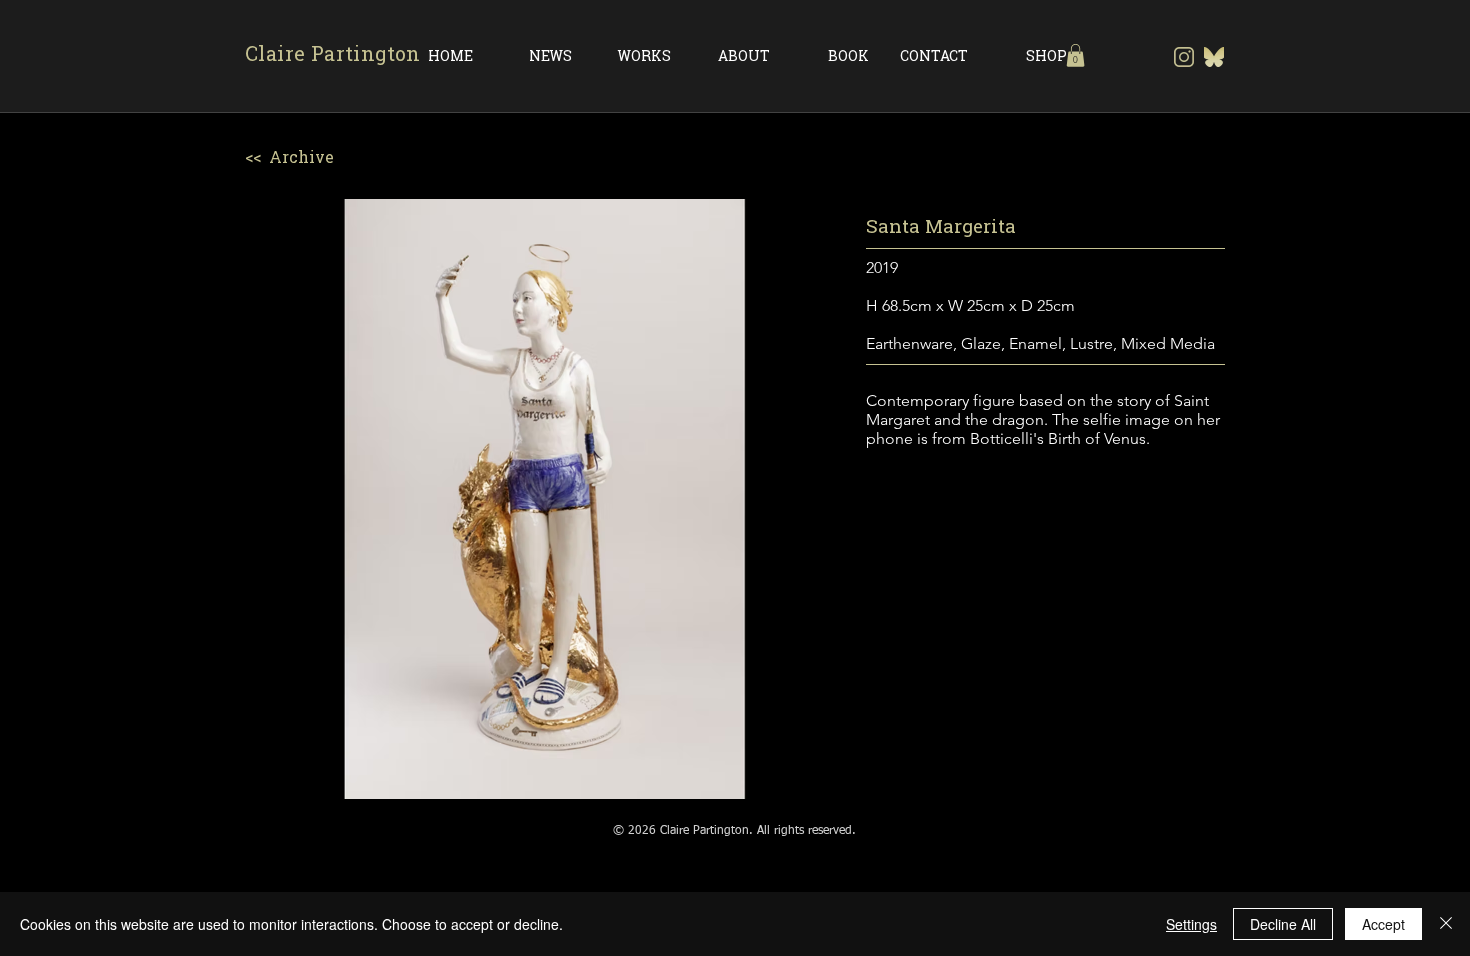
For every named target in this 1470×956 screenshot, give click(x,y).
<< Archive (289, 157)
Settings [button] (1191, 924)
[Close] (1446, 924)
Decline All (1283, 924)
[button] (1075, 55)
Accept (1383, 924)
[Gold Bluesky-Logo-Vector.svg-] (1214, 57)
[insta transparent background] (1184, 57)
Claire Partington (333, 53)
